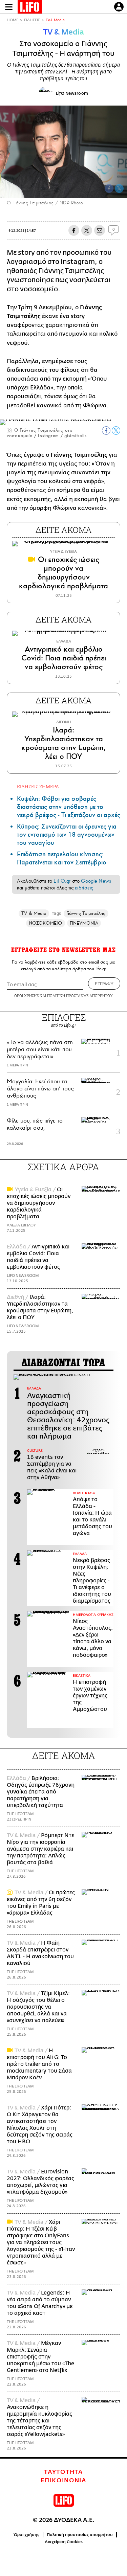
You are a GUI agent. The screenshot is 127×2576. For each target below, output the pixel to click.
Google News (96, 881)
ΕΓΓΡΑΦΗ (104, 984)
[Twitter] (119, 188)
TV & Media (55, 20)
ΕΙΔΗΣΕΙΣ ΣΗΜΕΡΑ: (38, 786)
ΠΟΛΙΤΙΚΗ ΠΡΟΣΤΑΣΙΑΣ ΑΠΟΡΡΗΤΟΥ (80, 996)
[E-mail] (100, 230)
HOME (13, 20)
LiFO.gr (62, 881)
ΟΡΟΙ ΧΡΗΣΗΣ (26, 996)
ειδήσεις (84, 888)
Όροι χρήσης (27, 2535)
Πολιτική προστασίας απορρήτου (80, 2535)
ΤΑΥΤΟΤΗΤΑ (63, 2472)
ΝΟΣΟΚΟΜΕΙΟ (46, 923)
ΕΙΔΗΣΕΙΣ (32, 20)
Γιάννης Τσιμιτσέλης (71, 271)
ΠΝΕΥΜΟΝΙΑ (84, 923)
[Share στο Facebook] (106, 431)
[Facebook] (109, 188)
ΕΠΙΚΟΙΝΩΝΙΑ (63, 2481)
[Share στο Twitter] (116, 431)
